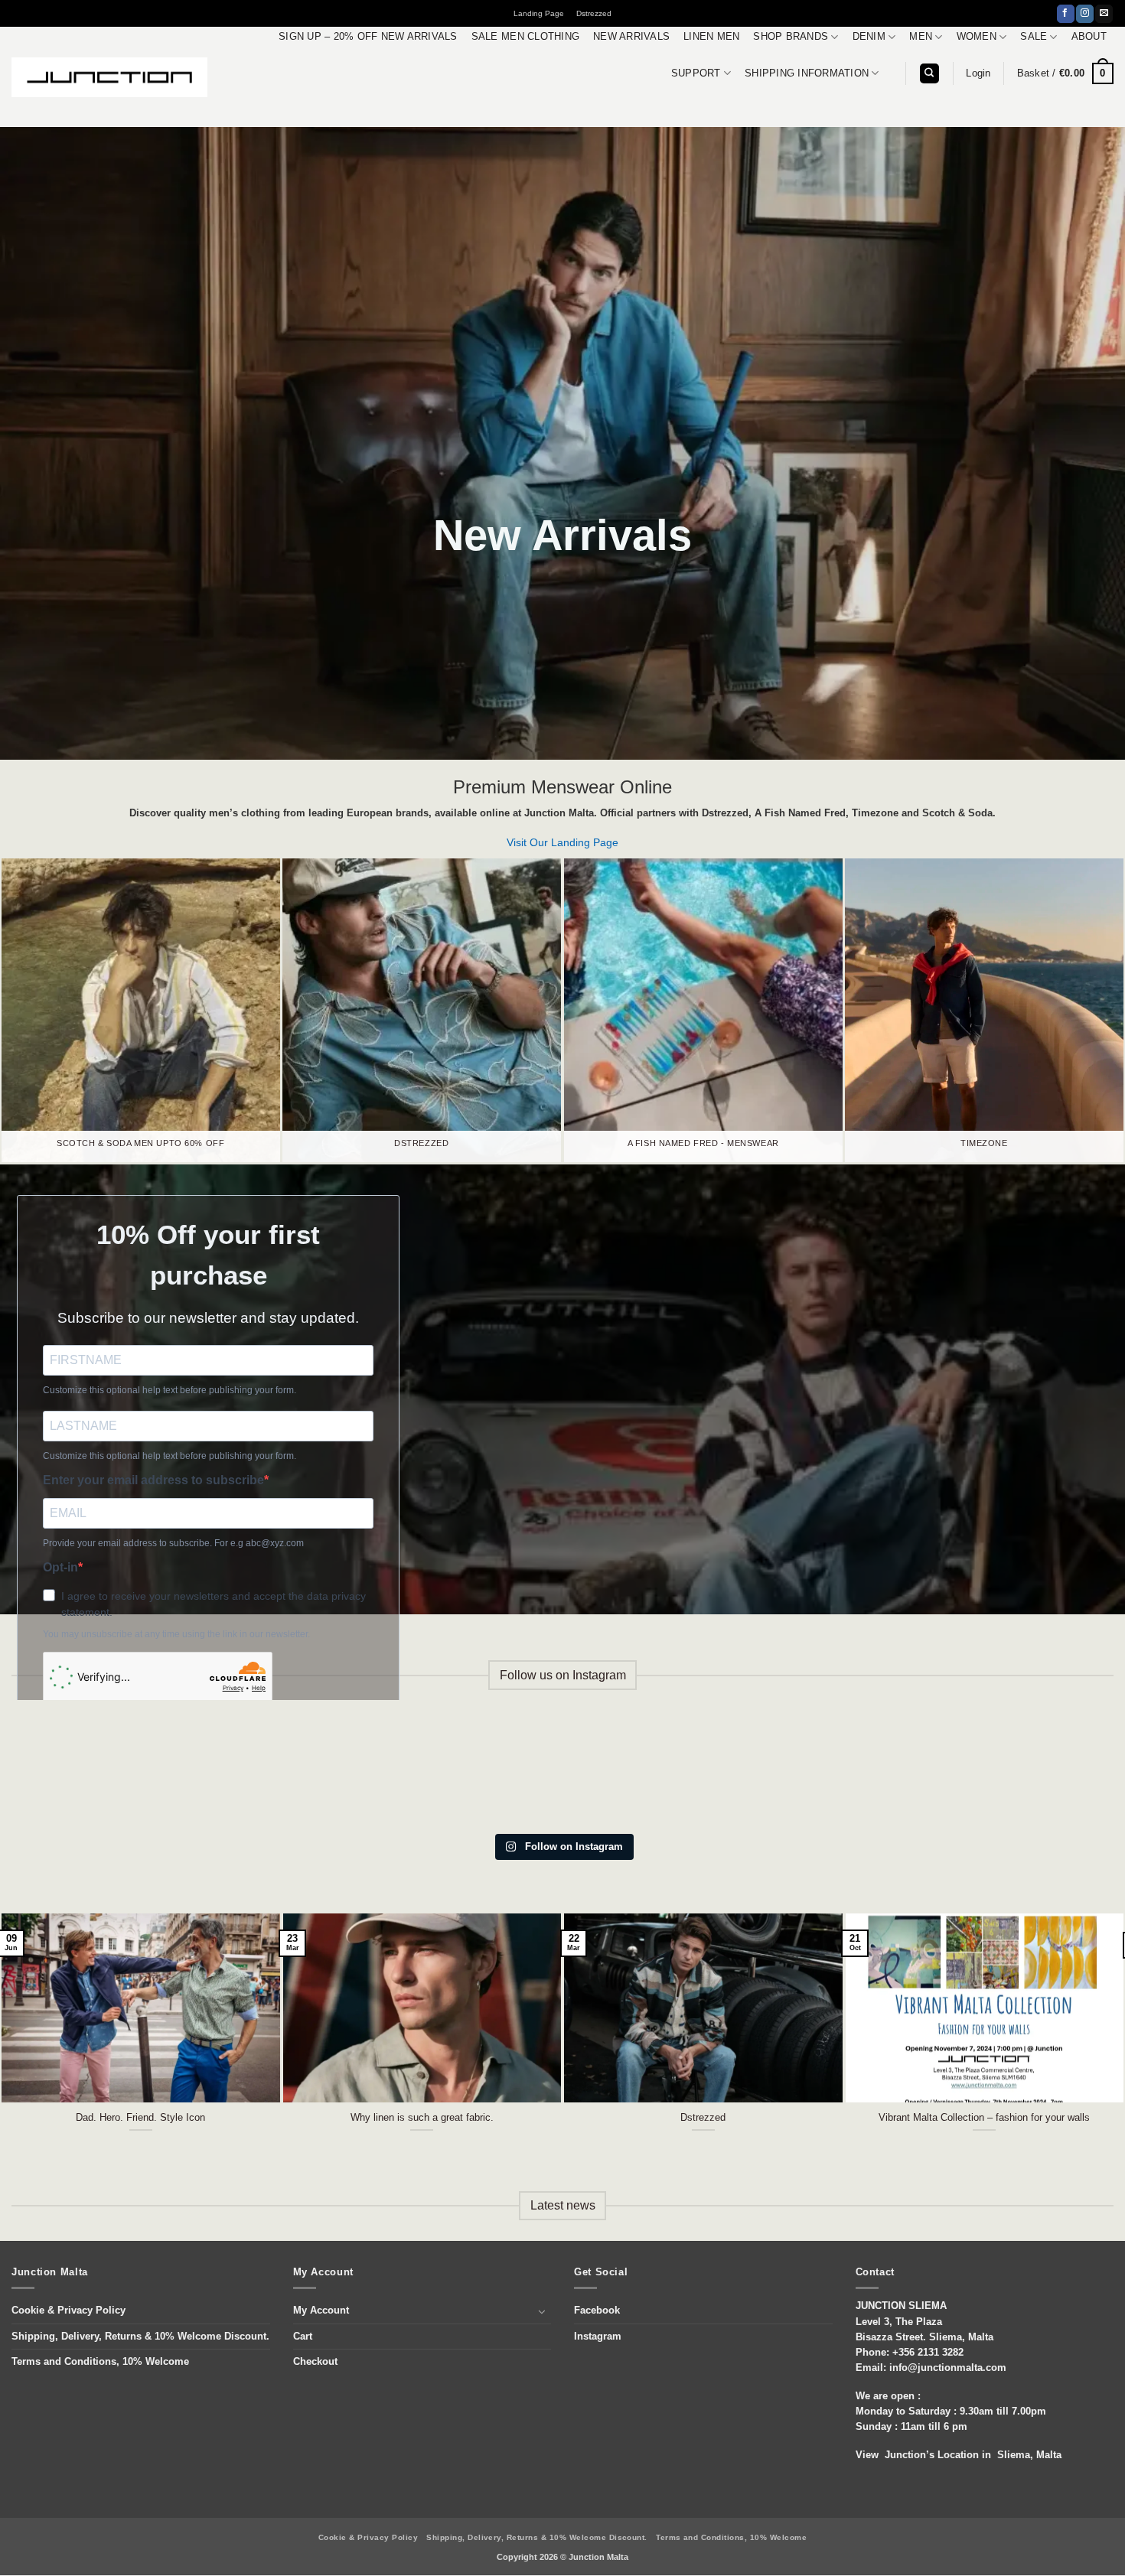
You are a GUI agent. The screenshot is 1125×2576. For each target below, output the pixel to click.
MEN (921, 37)
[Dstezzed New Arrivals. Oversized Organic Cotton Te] (1034, 1771)
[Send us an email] (1104, 14)
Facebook (597, 2311)
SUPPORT (696, 73)
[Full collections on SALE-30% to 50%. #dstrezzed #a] (657, 1771)
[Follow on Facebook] (1066, 14)
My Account (321, 2311)
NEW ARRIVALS (631, 37)
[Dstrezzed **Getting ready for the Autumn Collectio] (91, 1771)
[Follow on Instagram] (1085, 14)
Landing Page (539, 13)
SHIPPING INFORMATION (807, 73)
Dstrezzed (594, 13)
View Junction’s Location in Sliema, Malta (959, 2455)
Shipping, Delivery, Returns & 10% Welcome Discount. (140, 2337)
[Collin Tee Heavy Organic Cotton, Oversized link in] (280, 1771)
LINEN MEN (711, 37)
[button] (978, 73)
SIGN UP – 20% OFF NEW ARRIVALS (368, 37)
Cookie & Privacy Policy (68, 2311)
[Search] (929, 73)
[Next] (1083, 1996)
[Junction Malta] (109, 77)
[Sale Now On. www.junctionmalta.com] (468, 1771)
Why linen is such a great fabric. (422, 2117)
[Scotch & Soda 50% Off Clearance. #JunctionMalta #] (846, 1771)
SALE (1034, 37)
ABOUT (1089, 37)
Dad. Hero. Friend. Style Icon (140, 2117)
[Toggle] (542, 2311)
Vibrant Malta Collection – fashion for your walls (984, 2117)
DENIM (869, 37)
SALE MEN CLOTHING (525, 37)
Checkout (315, 2362)
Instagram (598, 2337)
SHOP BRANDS (791, 37)
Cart (303, 2337)
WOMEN (977, 37)
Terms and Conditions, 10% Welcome (100, 2362)
